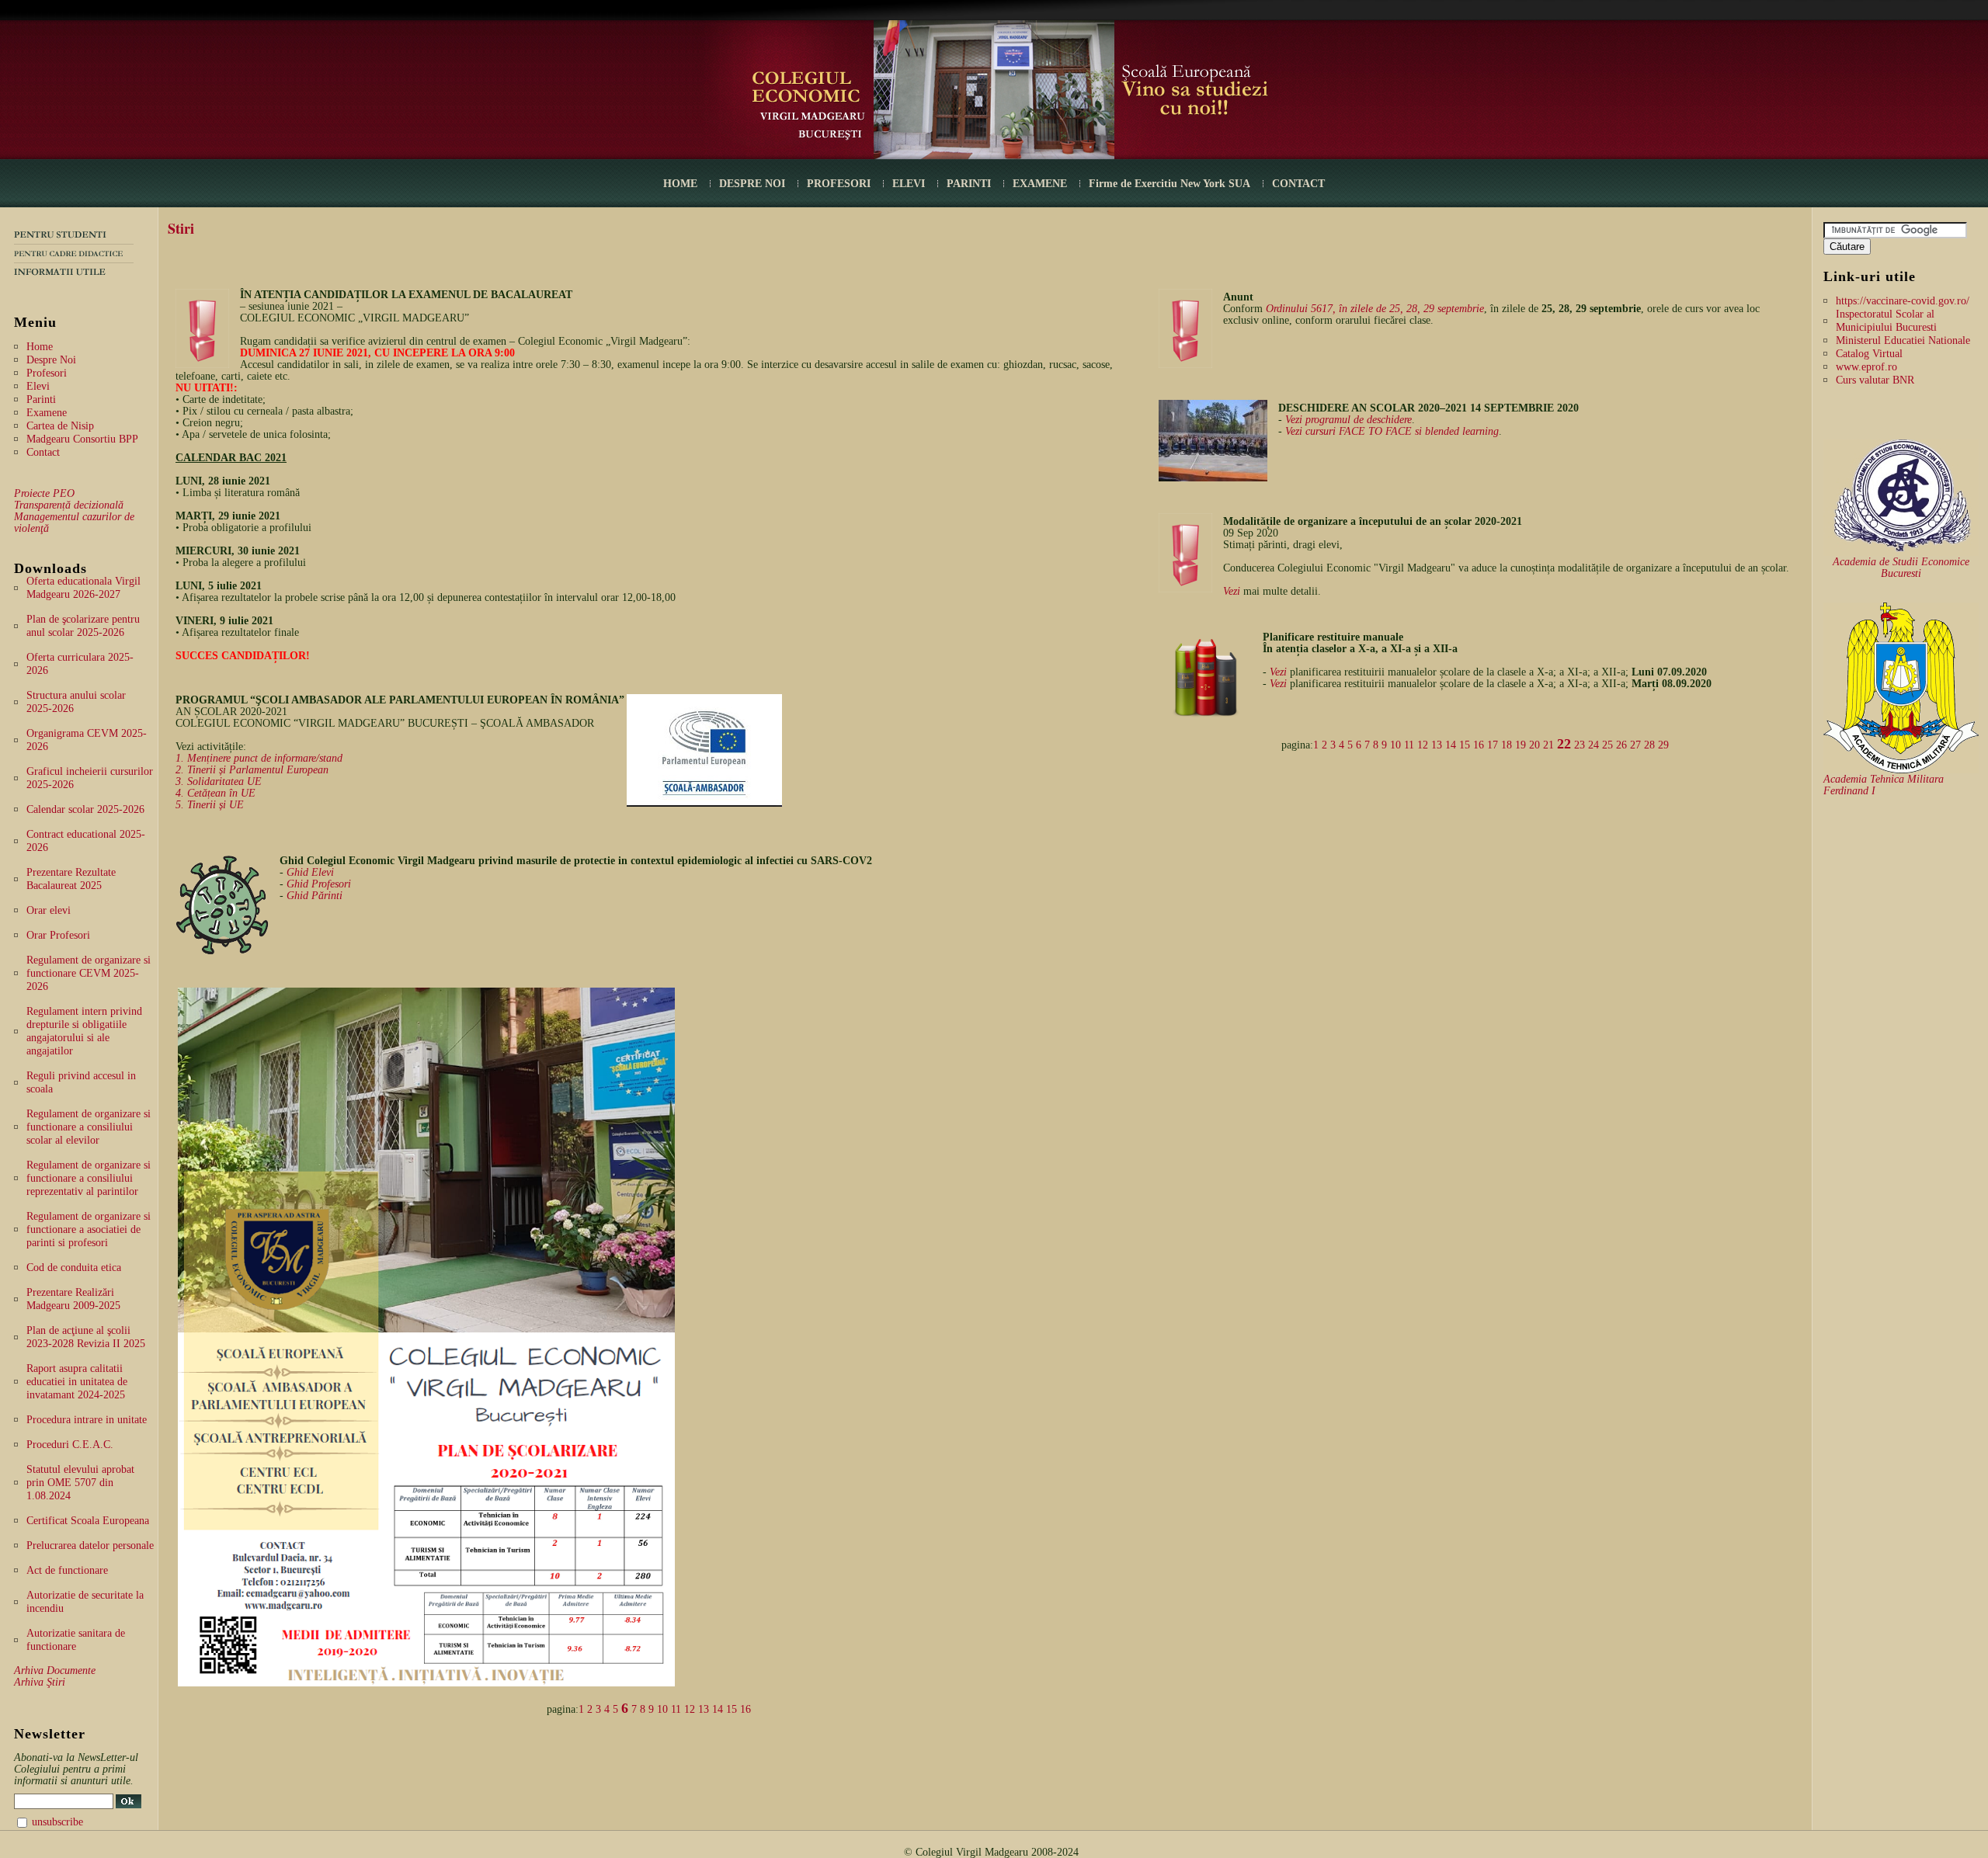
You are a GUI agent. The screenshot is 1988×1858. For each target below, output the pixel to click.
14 (718, 1709)
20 (1534, 745)
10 (662, 1709)
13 (704, 1709)
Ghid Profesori (319, 884)
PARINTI (969, 184)
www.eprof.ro (1866, 367)
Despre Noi (51, 360)
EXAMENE (1040, 184)
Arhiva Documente (55, 1670)
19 (1521, 745)
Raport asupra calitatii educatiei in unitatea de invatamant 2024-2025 (77, 1382)
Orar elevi (49, 910)
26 (1621, 745)
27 (1635, 745)
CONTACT (1298, 184)
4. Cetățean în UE (215, 793)
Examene (47, 413)
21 (1548, 745)
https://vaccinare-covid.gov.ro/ (1903, 301)
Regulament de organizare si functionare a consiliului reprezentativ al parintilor (89, 1178)
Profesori (47, 373)
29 (1663, 745)
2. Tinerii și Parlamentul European (252, 770)
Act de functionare (67, 1570)
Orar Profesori (58, 935)
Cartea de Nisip (60, 426)
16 (745, 1709)
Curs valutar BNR (1875, 380)
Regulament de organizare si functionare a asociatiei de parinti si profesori (89, 1229)
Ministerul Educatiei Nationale (1903, 340)
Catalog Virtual (1869, 354)
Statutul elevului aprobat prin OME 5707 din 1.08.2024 (80, 1483)
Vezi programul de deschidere (1349, 420)
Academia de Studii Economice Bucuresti (1901, 568)
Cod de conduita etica (74, 1268)
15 (732, 1709)
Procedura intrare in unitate (87, 1420)
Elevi (38, 386)
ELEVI (909, 184)
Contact (43, 452)
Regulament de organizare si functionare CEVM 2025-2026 (89, 973)
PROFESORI (839, 184)
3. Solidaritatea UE (219, 781)
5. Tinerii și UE (210, 805)
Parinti (41, 399)
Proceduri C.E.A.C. (70, 1445)
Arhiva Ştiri (40, 1682)
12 (690, 1709)
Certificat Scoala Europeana (88, 1521)
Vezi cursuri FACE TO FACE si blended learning (1392, 431)
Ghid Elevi (310, 872)
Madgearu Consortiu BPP (82, 439)
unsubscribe (57, 1822)
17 (1493, 745)
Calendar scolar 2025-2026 (85, 809)
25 (1607, 745)
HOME (680, 184)
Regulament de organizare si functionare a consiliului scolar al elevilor (89, 1127)
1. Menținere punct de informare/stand (259, 758)
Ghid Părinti (315, 896)
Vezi (1232, 591)
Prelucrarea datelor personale (90, 1545)
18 (1507, 745)
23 (1580, 745)
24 (1594, 745)
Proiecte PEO (44, 493)
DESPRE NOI (752, 184)
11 (676, 1709)
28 (1649, 745)
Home (40, 347)
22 (1564, 744)
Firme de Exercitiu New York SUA (1170, 184)
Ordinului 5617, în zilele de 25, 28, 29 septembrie (1375, 309)
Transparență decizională (69, 505)
